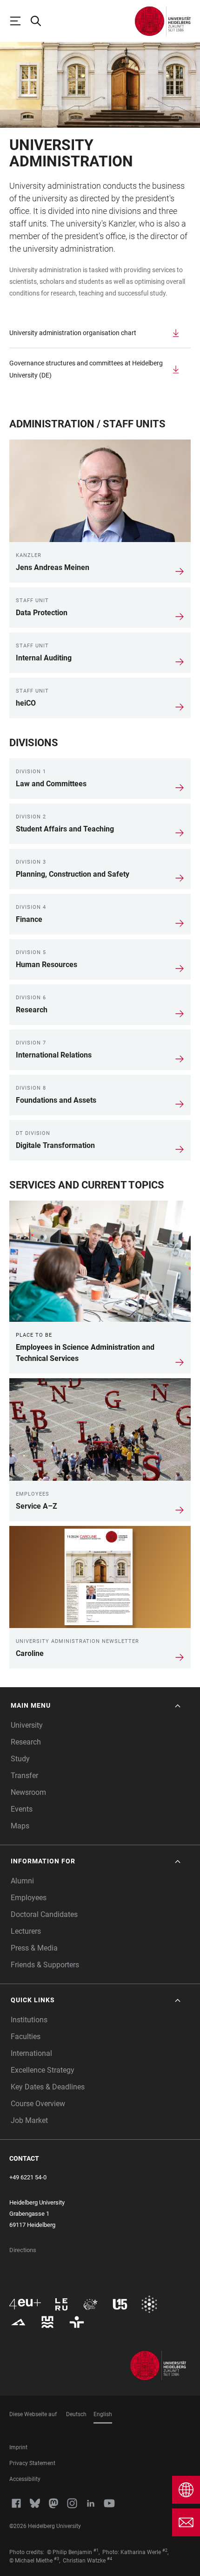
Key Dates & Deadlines (48, 2087)
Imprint (18, 2447)
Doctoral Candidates (44, 1914)
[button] (97, 1706)
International (31, 2053)
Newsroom (28, 1792)
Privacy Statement (32, 2463)
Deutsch (76, 2414)
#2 (165, 2550)
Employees (29, 1898)
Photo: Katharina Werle (132, 2552)
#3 (57, 2559)
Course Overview (38, 2104)
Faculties (26, 2037)
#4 (110, 2559)
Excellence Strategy (43, 2070)
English (103, 2414)
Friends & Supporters (45, 1965)
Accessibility (25, 2479)
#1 (96, 2550)
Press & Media (34, 1948)
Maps (20, 1826)
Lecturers (26, 1931)
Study (20, 1759)
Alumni (22, 1881)
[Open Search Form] (40, 21)
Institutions (29, 2020)
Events (22, 1809)
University (27, 1725)
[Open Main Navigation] (20, 21)
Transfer (24, 1776)
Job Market (29, 2120)
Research (26, 1742)
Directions (23, 2250)
